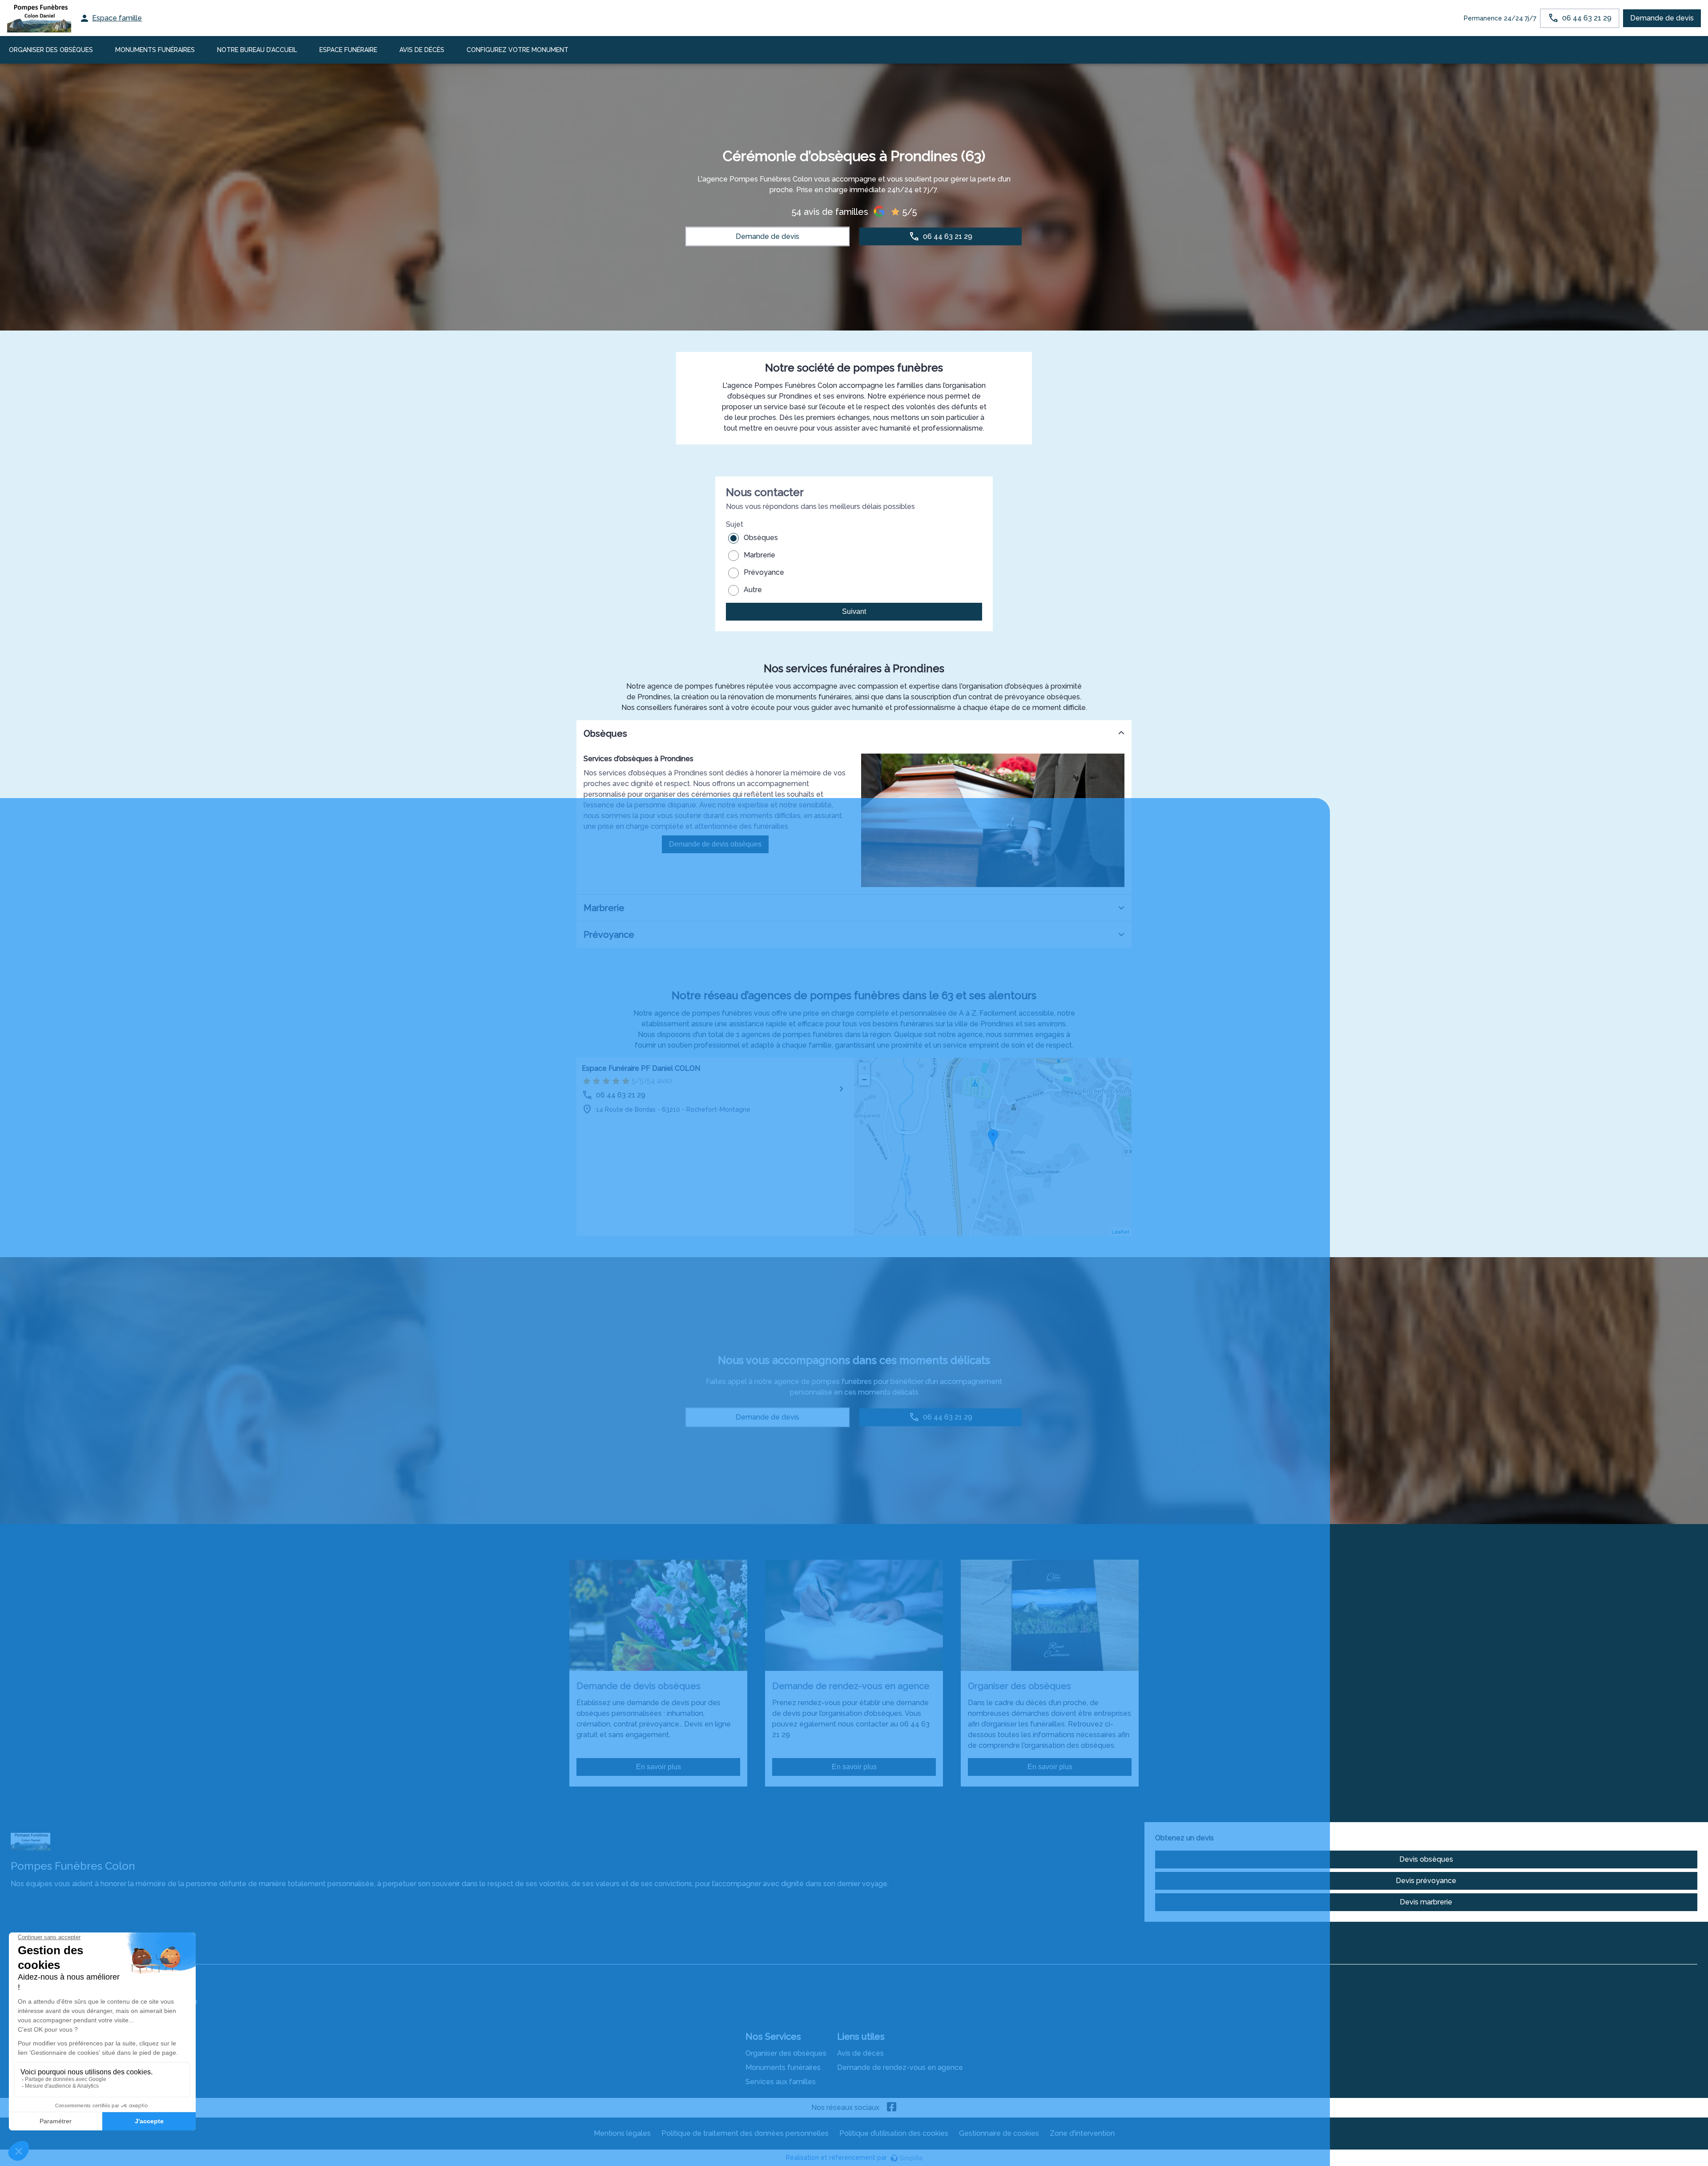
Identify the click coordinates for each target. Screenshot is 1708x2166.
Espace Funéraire (348, 50)
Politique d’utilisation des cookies (894, 2133)
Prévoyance (764, 572)
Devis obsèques (1426, 1859)
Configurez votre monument (518, 50)
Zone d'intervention (1082, 2133)
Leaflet (1120, 1232)
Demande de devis (1662, 18)
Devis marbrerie (1426, 1902)
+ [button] (864, 1068)
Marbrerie (759, 555)
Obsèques (761, 538)
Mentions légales (622, 2133)
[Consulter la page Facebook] (892, 2108)
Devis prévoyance (1426, 1881)
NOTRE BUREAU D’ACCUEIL (257, 50)
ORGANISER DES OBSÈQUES (51, 50)
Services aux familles (781, 2082)
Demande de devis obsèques (715, 844)
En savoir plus (659, 1767)
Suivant (854, 611)
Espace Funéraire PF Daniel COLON (641, 1068)
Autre (753, 590)
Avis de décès (422, 50)
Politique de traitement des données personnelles (745, 2133)
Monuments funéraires (155, 50)
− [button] (864, 1079)
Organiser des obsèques (786, 2053)
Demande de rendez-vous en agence (900, 2067)
